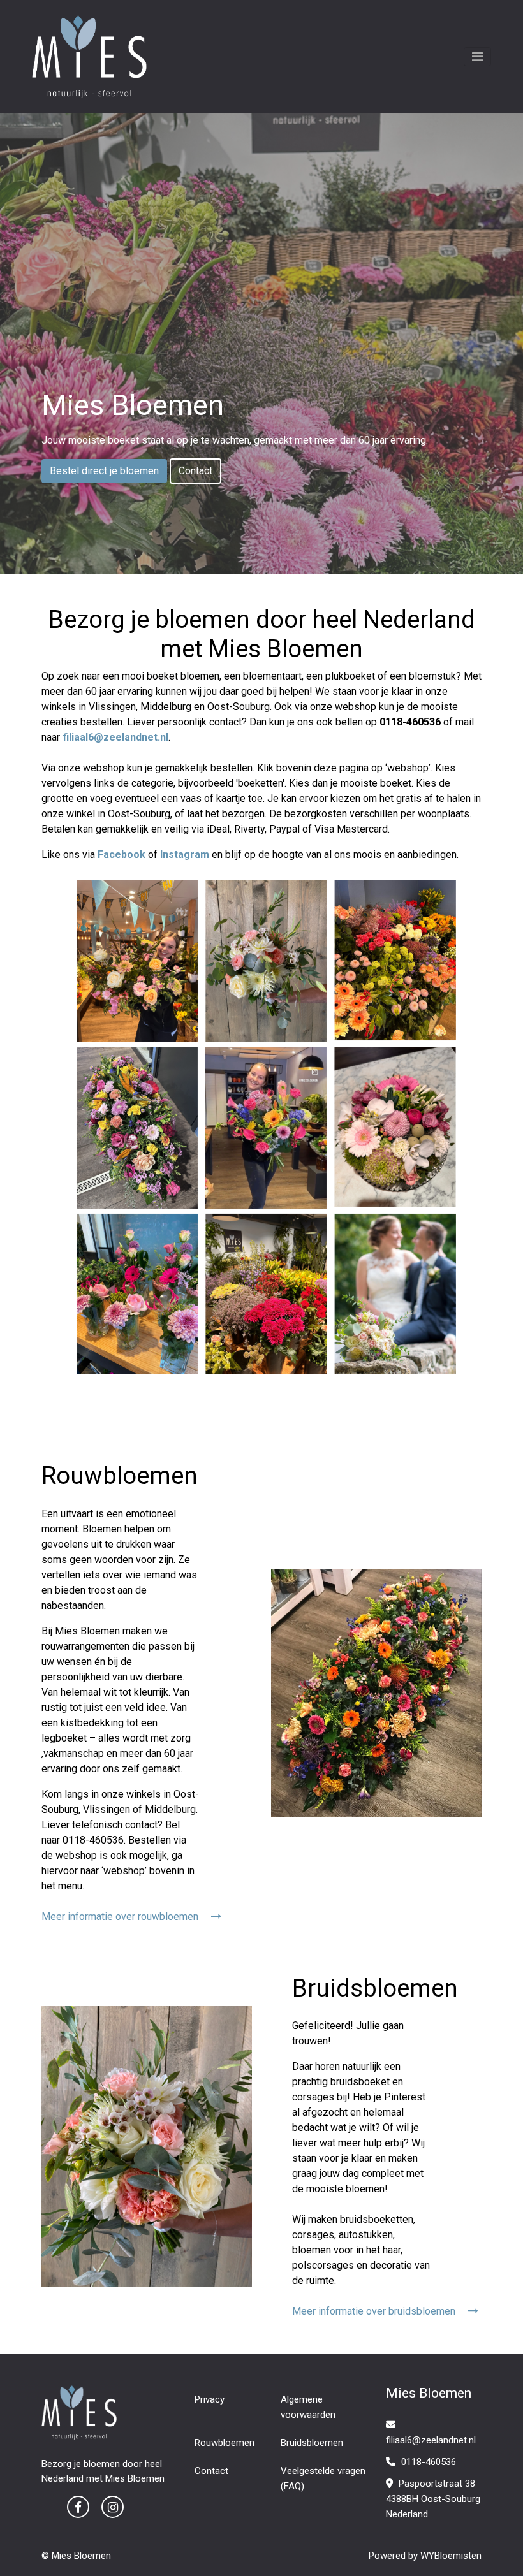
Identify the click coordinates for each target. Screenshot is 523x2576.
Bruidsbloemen (312, 2443)
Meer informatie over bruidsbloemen (375, 2311)
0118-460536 (427, 2462)
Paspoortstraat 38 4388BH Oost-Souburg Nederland (433, 2499)
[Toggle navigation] (477, 57)
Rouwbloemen (225, 2443)
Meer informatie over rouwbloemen (121, 1917)
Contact (195, 471)
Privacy (210, 2399)
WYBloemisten (451, 2556)
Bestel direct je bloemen (104, 471)
